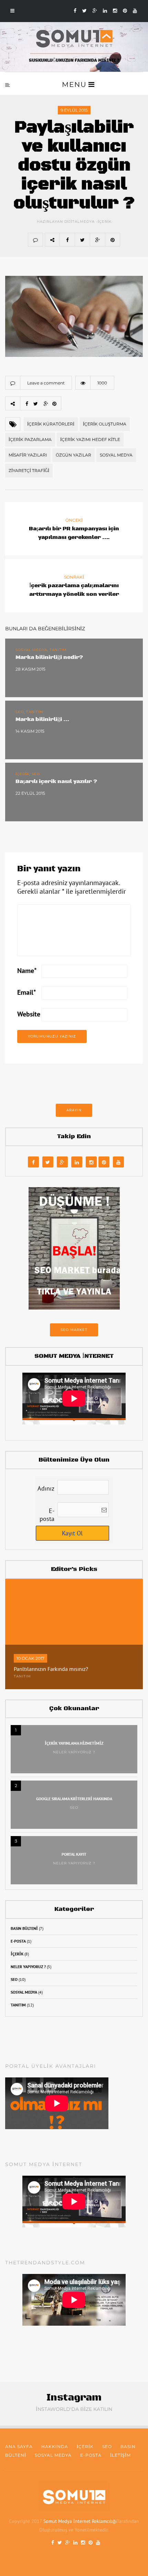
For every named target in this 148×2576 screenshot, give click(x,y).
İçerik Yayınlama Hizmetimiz (74, 1743)
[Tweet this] (82, 240)
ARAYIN (74, 1110)
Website (29, 1014)
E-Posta (18, 1941)
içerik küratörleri (51, 424)
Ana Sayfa (19, 2447)
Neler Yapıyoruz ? (74, 1752)
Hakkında (55, 2447)
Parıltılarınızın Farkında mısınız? (51, 1669)
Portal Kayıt (74, 1854)
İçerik (105, 222)
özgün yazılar (73, 455)
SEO (74, 1808)
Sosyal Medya (24, 1992)
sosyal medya (116, 455)
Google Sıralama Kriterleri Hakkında (74, 1799)
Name (27, 971)
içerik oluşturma (105, 424)
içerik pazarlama (30, 439)
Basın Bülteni (24, 1928)
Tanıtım (22, 1676)
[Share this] (67, 240)
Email (27, 993)
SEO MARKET (74, 1330)
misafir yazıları (28, 455)
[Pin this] (113, 240)
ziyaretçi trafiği (29, 470)
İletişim (120, 2455)
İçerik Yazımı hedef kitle (90, 439)
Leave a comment (46, 383)
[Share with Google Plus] (97, 240)
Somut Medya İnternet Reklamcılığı (80, 2521)
